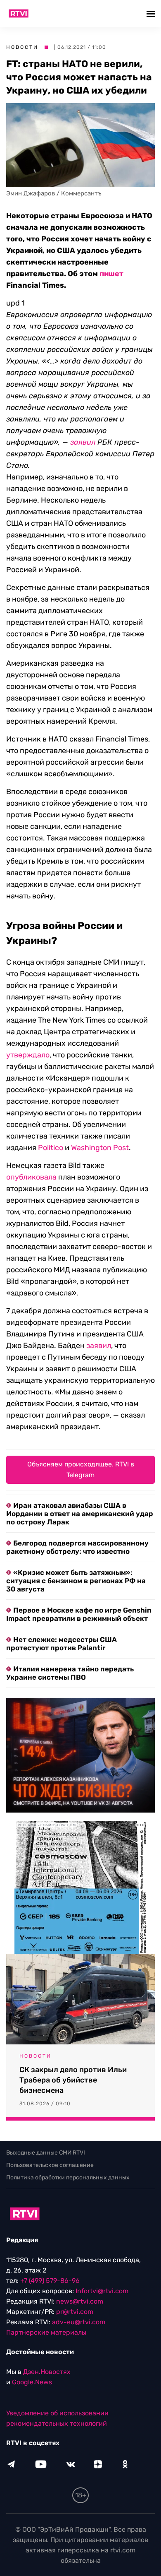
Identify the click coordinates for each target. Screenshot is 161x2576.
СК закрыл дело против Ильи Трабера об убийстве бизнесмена (73, 2080)
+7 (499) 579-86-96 (50, 2281)
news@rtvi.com (80, 2301)
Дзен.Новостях (47, 2372)
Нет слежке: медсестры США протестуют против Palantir (62, 1644)
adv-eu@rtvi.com (79, 2322)
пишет (111, 274)
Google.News (32, 2382)
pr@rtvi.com (75, 2312)
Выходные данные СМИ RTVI (46, 2153)
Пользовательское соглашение (50, 2165)
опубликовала (31, 1177)
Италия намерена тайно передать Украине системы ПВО (70, 1673)
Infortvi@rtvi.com (102, 2291)
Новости (22, 47)
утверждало (28, 1055)
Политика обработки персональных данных (68, 2178)
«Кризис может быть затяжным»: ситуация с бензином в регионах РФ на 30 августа (76, 1581)
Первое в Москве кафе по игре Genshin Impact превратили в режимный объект (79, 1614)
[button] (152, 13)
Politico (51, 1148)
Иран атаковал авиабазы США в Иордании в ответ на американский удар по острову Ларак (80, 1514)
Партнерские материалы (46, 2332)
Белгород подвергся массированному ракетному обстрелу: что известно (77, 1547)
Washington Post (100, 1148)
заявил (99, 1346)
